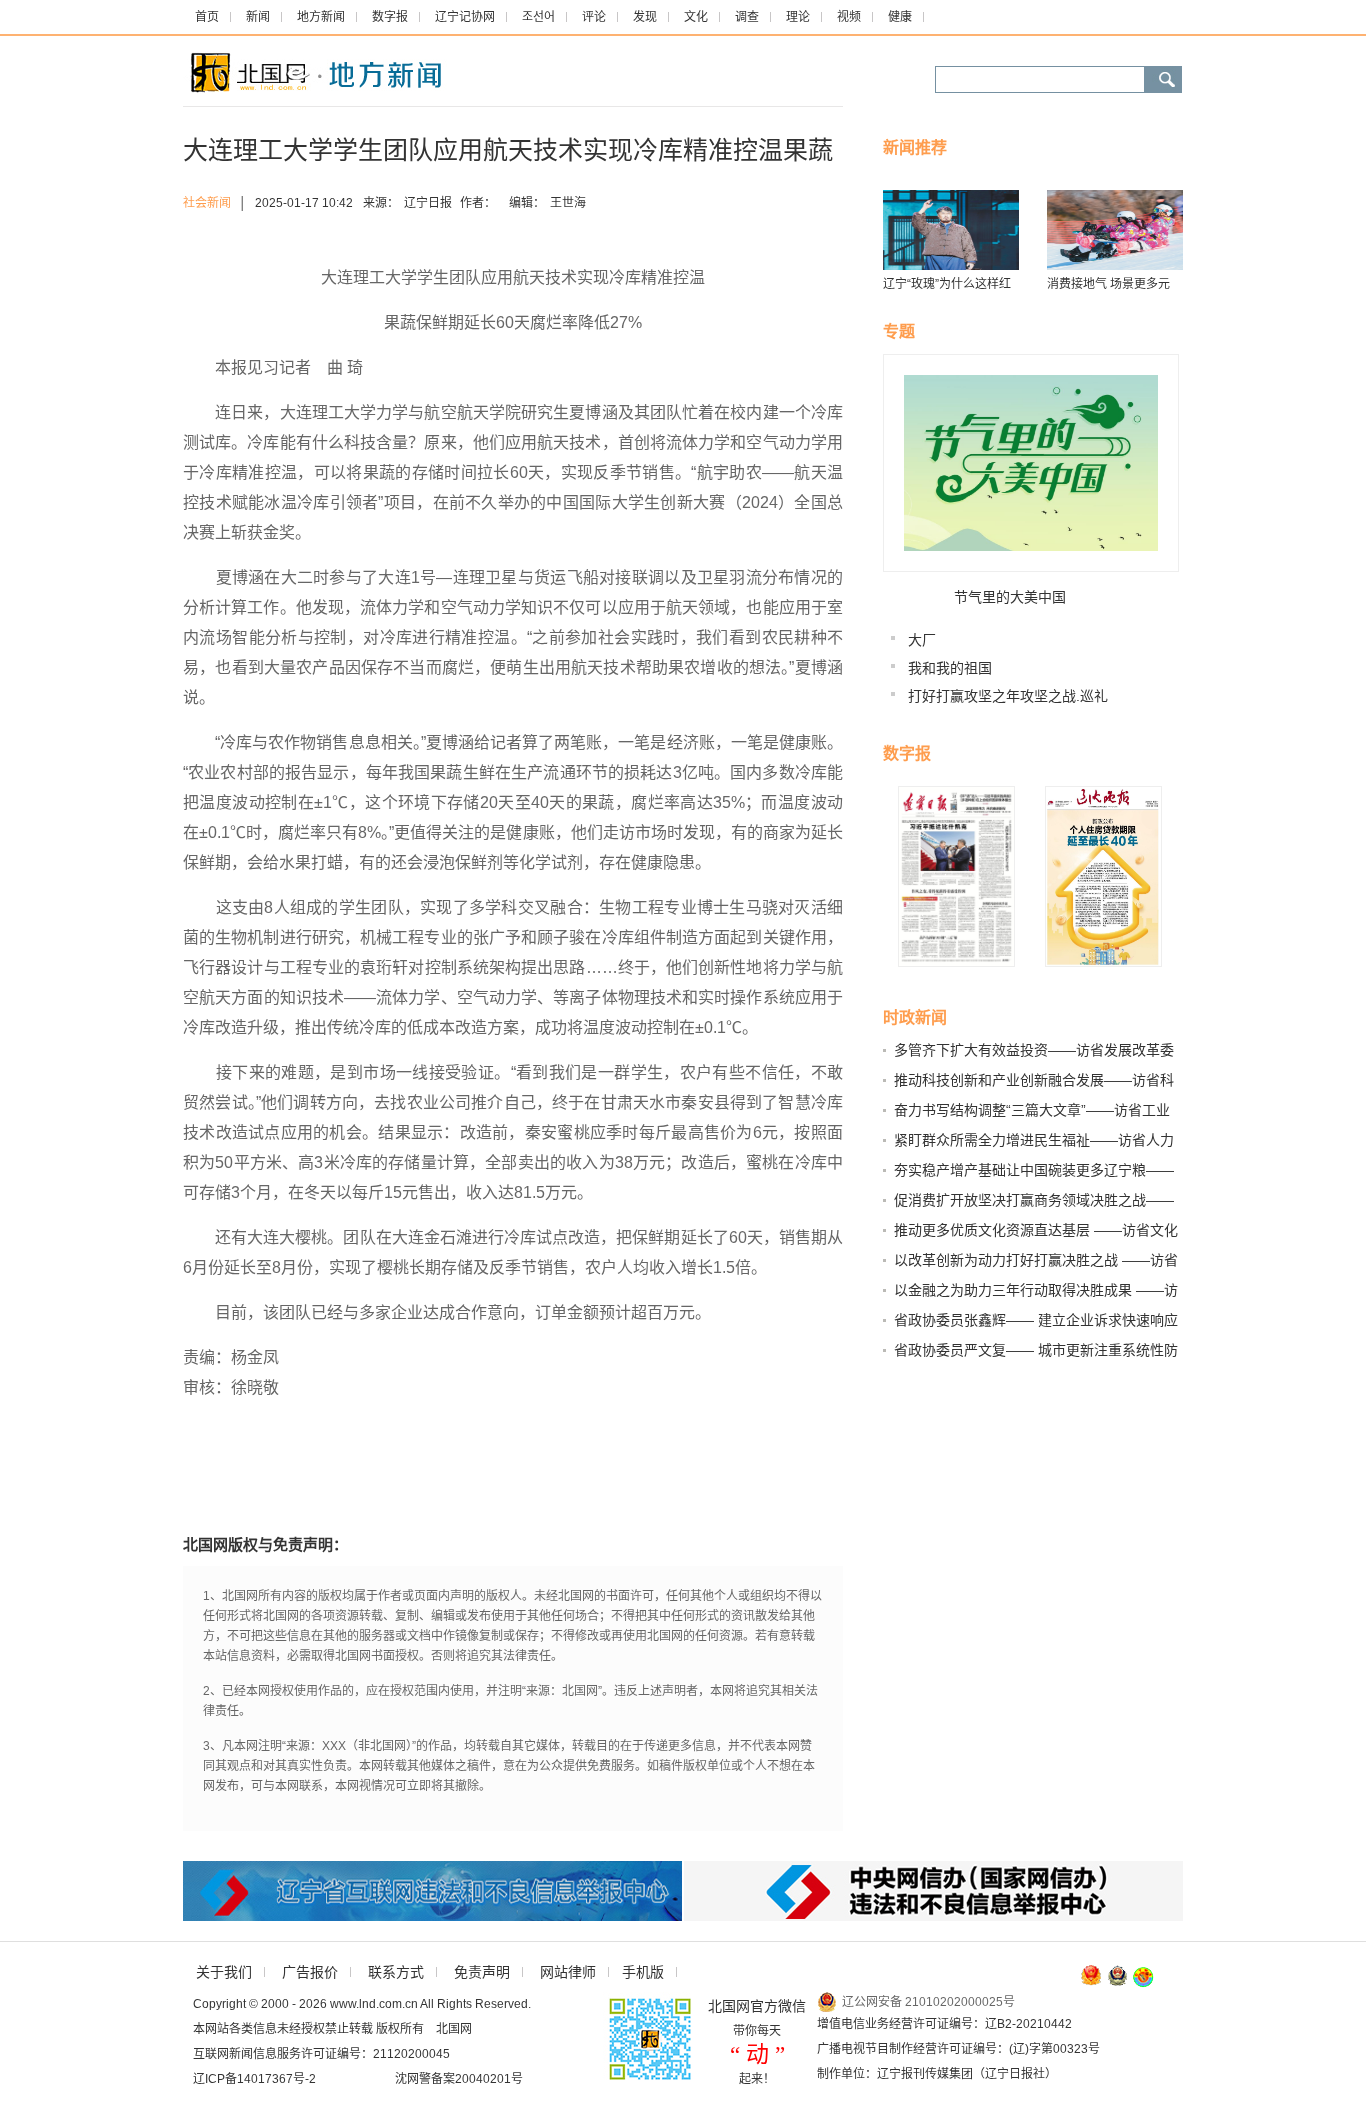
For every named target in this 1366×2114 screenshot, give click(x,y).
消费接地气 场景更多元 (1108, 284)
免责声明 (482, 1972)
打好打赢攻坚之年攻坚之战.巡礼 (1008, 696)
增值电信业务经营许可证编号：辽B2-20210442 (944, 2024)
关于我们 (224, 1972)
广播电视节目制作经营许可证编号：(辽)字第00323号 (958, 2049)
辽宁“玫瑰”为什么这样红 (947, 284)
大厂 (922, 640)
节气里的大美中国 (1010, 597)
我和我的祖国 (950, 668)
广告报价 (310, 1972)
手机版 (643, 1972)
